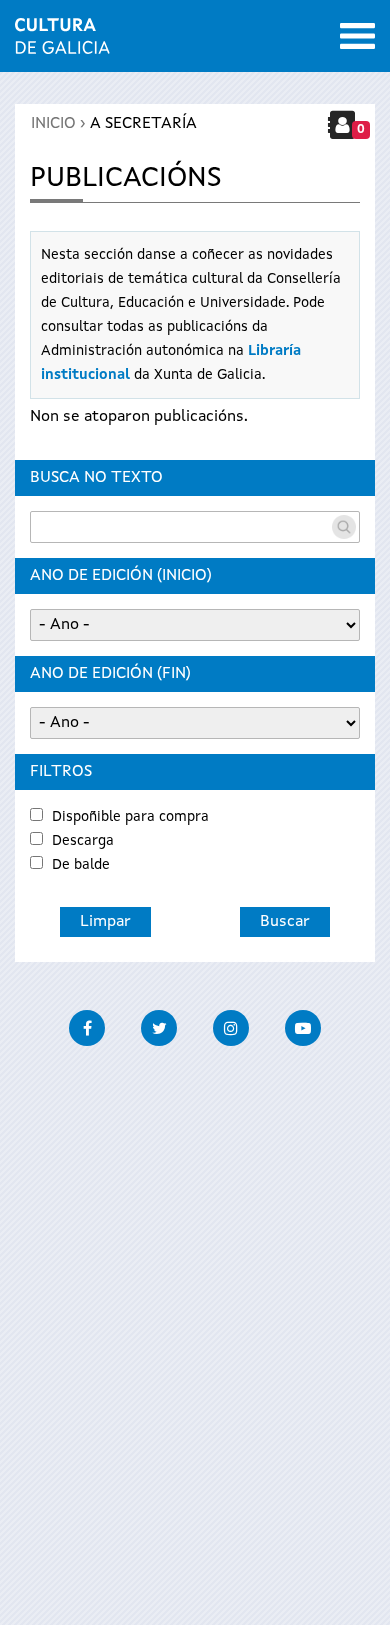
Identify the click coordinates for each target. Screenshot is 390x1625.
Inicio (53, 124)
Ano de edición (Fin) (110, 674)
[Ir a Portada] (62, 42)
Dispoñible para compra (130, 817)
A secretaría (143, 124)
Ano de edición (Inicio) (121, 576)
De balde (81, 865)
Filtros (61, 772)
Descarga (83, 841)
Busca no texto (96, 478)
